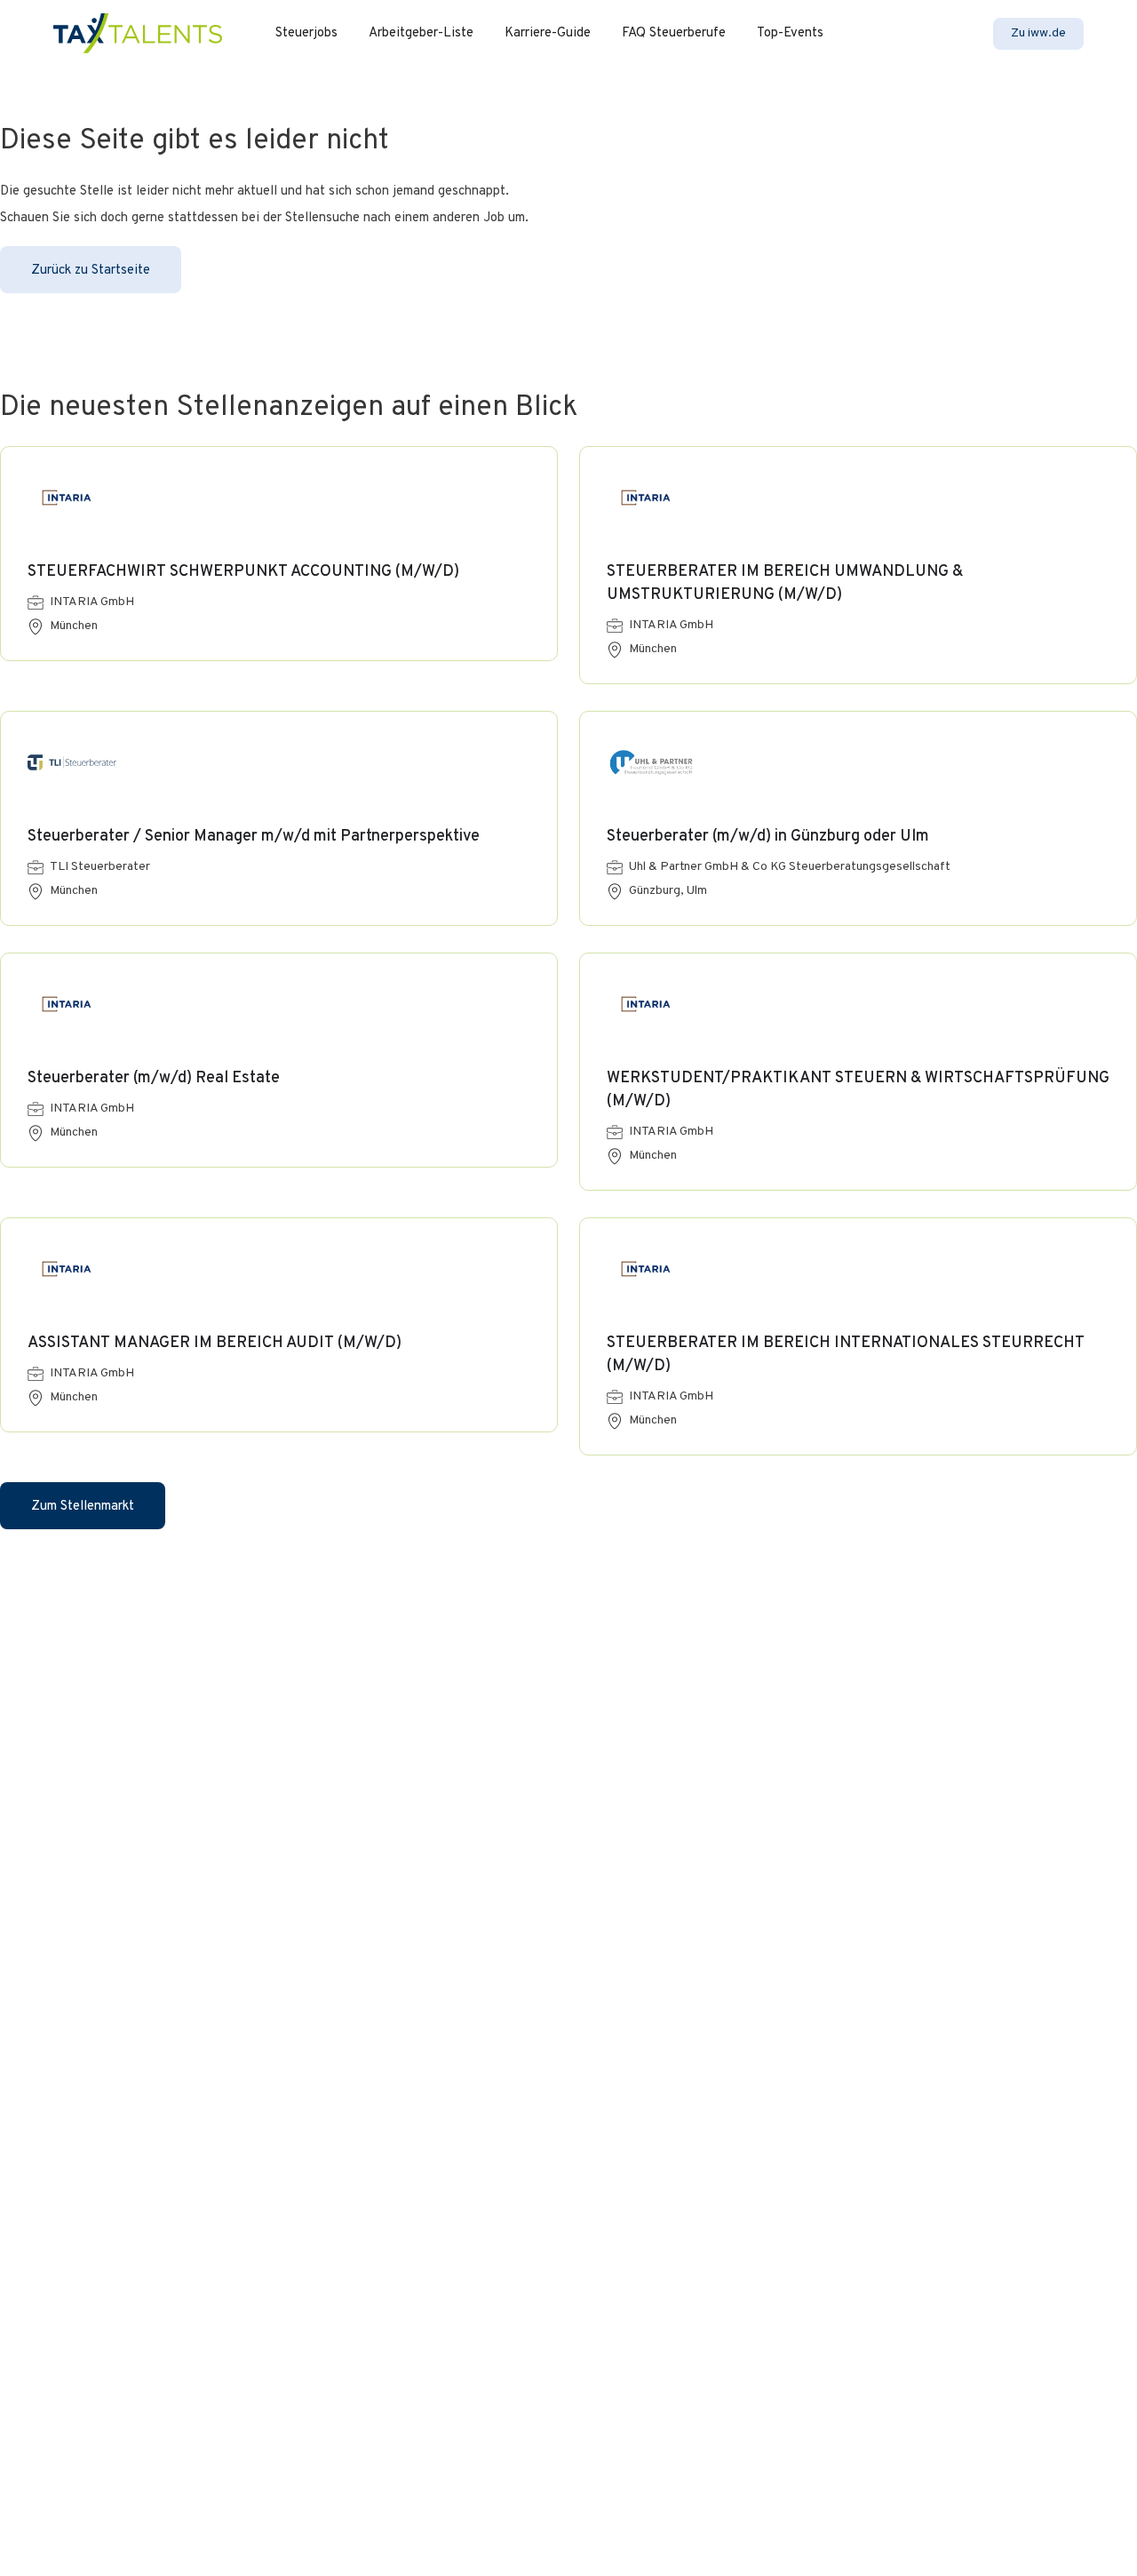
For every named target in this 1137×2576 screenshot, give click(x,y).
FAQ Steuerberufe (674, 33)
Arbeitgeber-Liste (421, 33)
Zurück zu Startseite (91, 271)
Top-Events (790, 33)
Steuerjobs (306, 33)
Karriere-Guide (548, 33)
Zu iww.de (1038, 33)
